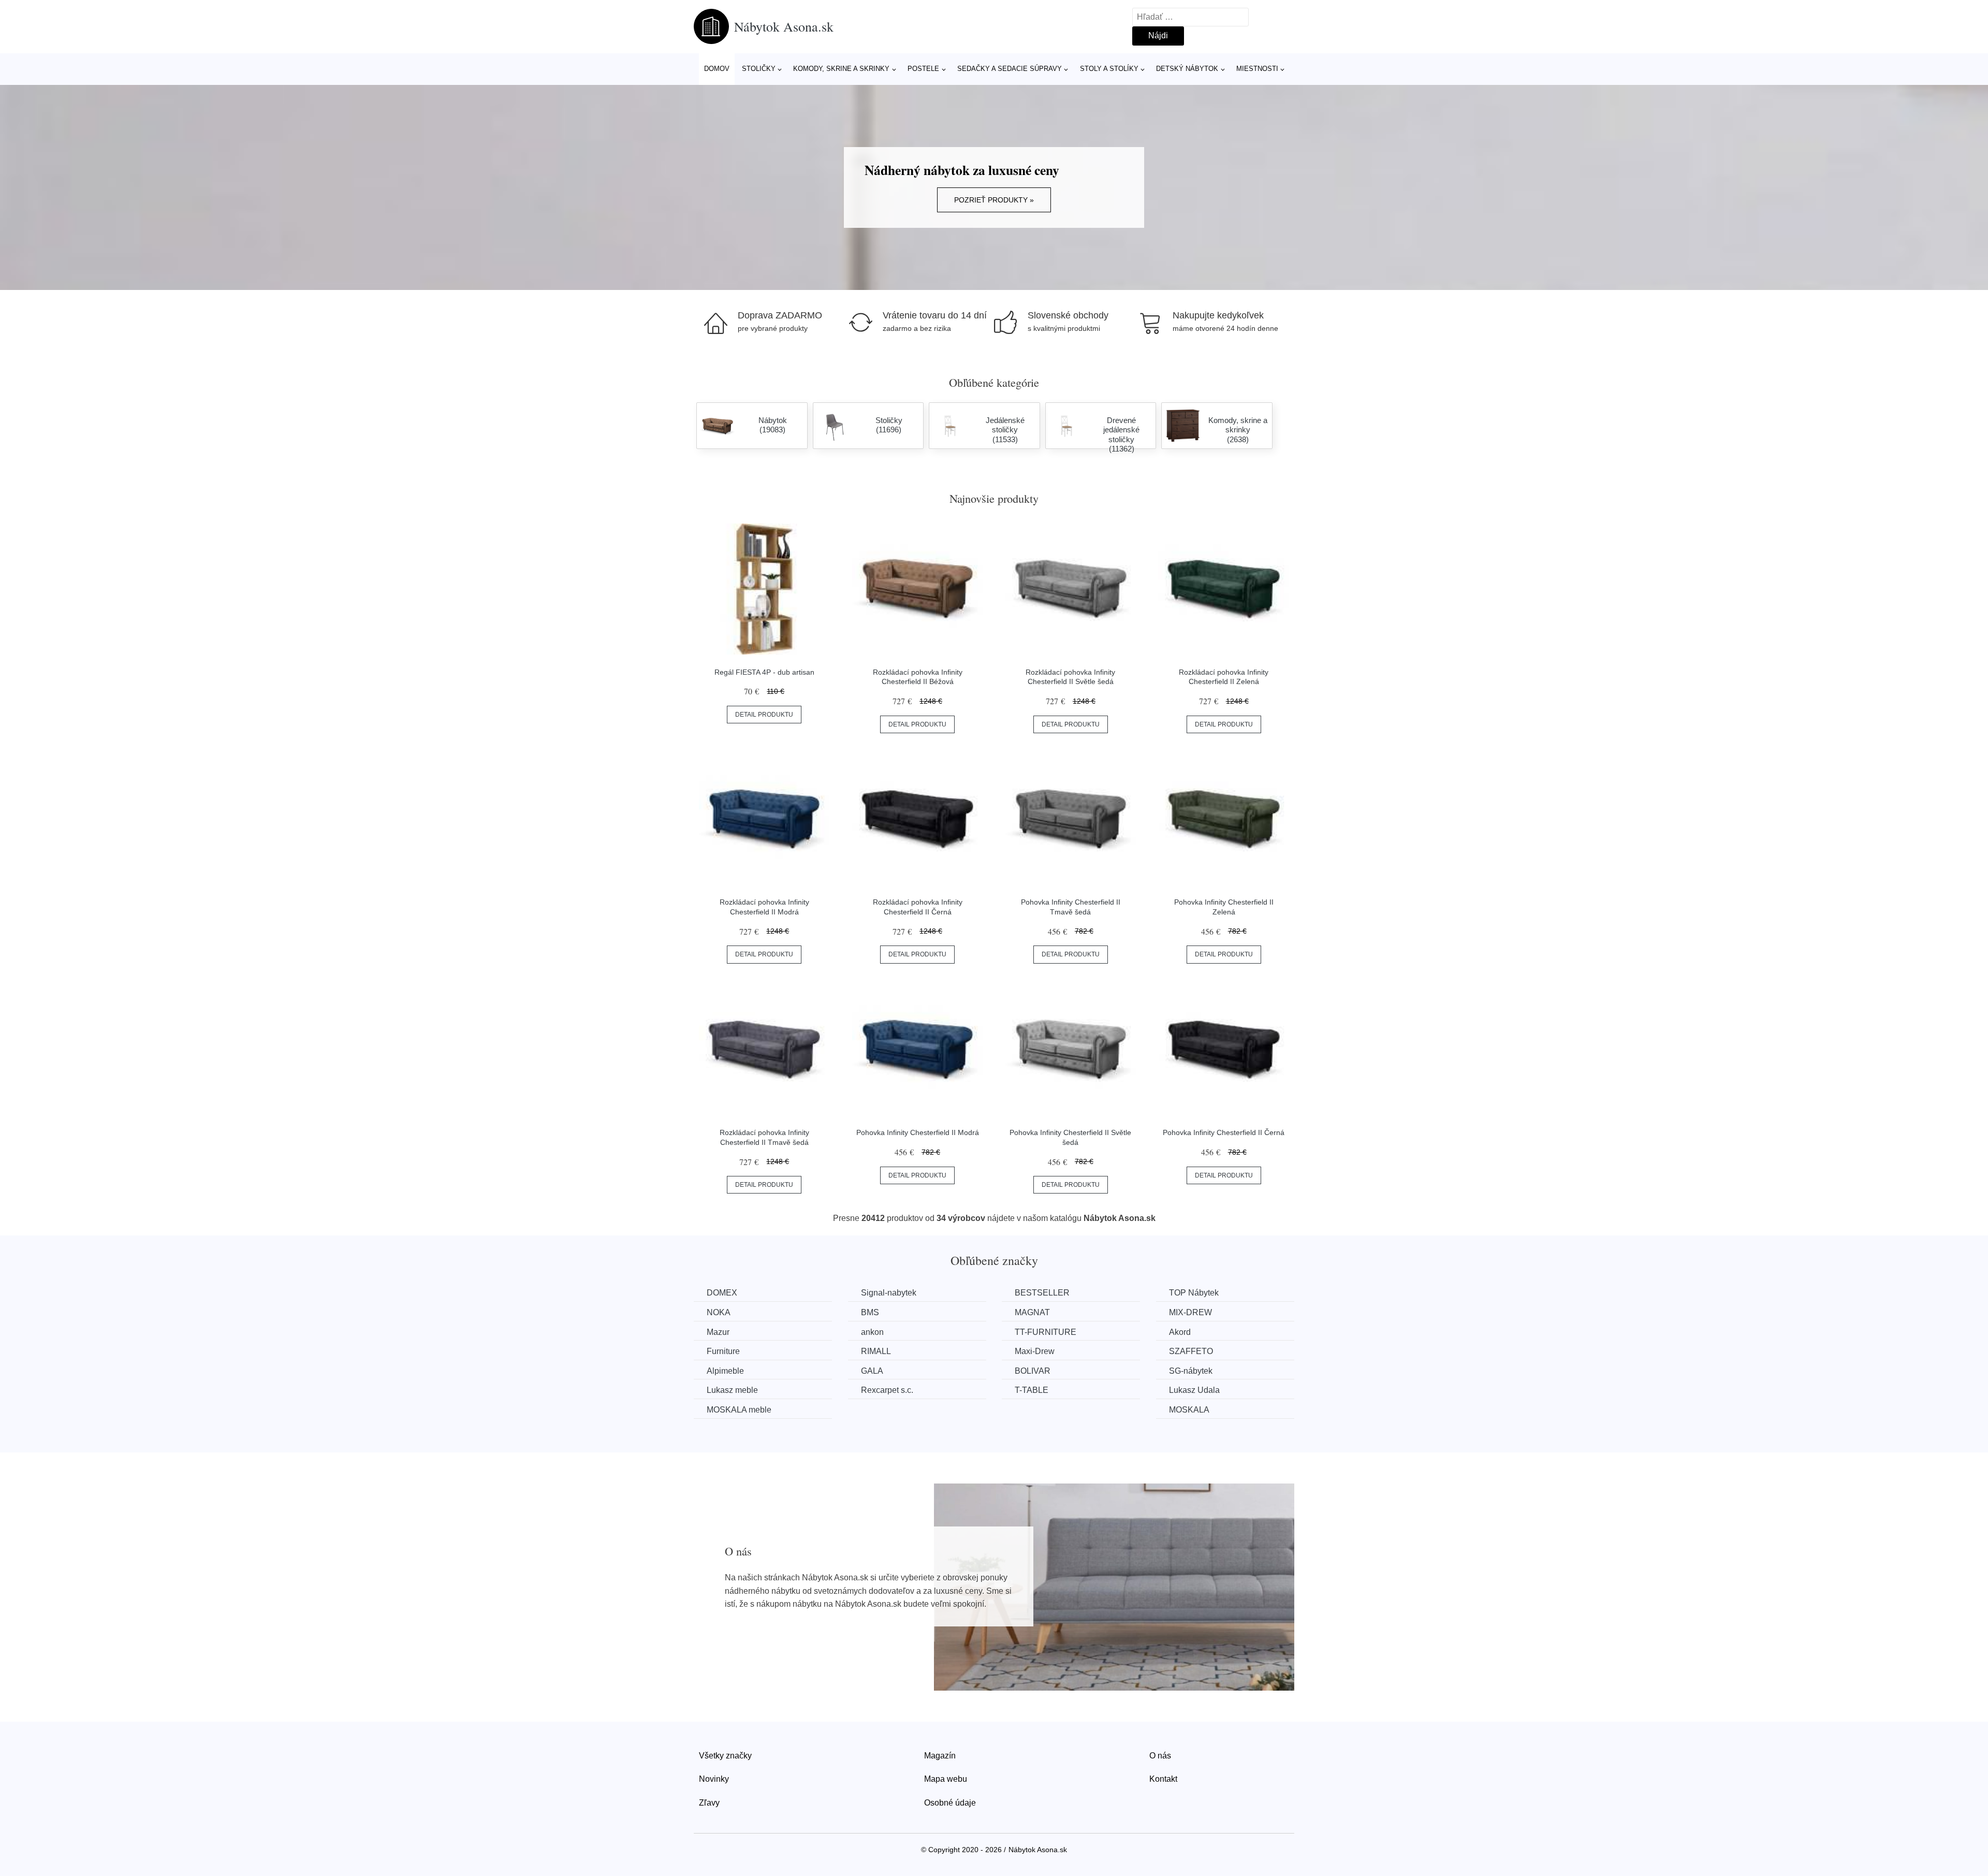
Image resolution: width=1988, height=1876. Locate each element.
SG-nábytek (1191, 1371)
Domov (717, 69)
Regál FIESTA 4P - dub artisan (764, 672)
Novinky (714, 1779)
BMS (870, 1312)
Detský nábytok (1187, 69)
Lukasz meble (732, 1390)
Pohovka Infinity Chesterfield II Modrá (918, 1132)
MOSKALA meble (739, 1410)
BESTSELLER (1042, 1293)
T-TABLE (1032, 1390)
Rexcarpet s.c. (887, 1390)
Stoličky (759, 69)
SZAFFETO (1191, 1351)
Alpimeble (725, 1371)
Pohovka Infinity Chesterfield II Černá (1224, 1132)
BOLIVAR (1033, 1371)
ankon (872, 1332)
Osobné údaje (950, 1803)
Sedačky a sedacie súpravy (1010, 69)
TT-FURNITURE (1046, 1332)
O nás (1160, 1756)
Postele (923, 69)
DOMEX (722, 1293)
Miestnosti (1257, 69)
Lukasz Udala (1194, 1390)
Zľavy (709, 1803)
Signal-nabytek (889, 1293)
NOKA (719, 1312)
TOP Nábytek (1194, 1293)
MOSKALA (1189, 1410)
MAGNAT (1032, 1312)
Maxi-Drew (1035, 1351)
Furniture (723, 1351)
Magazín (940, 1756)
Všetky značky (725, 1756)
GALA (872, 1371)
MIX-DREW (1190, 1312)
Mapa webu (946, 1779)
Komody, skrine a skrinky (841, 69)
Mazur (718, 1332)
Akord (1180, 1332)
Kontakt (1163, 1779)
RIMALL (876, 1351)
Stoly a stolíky (1109, 69)
